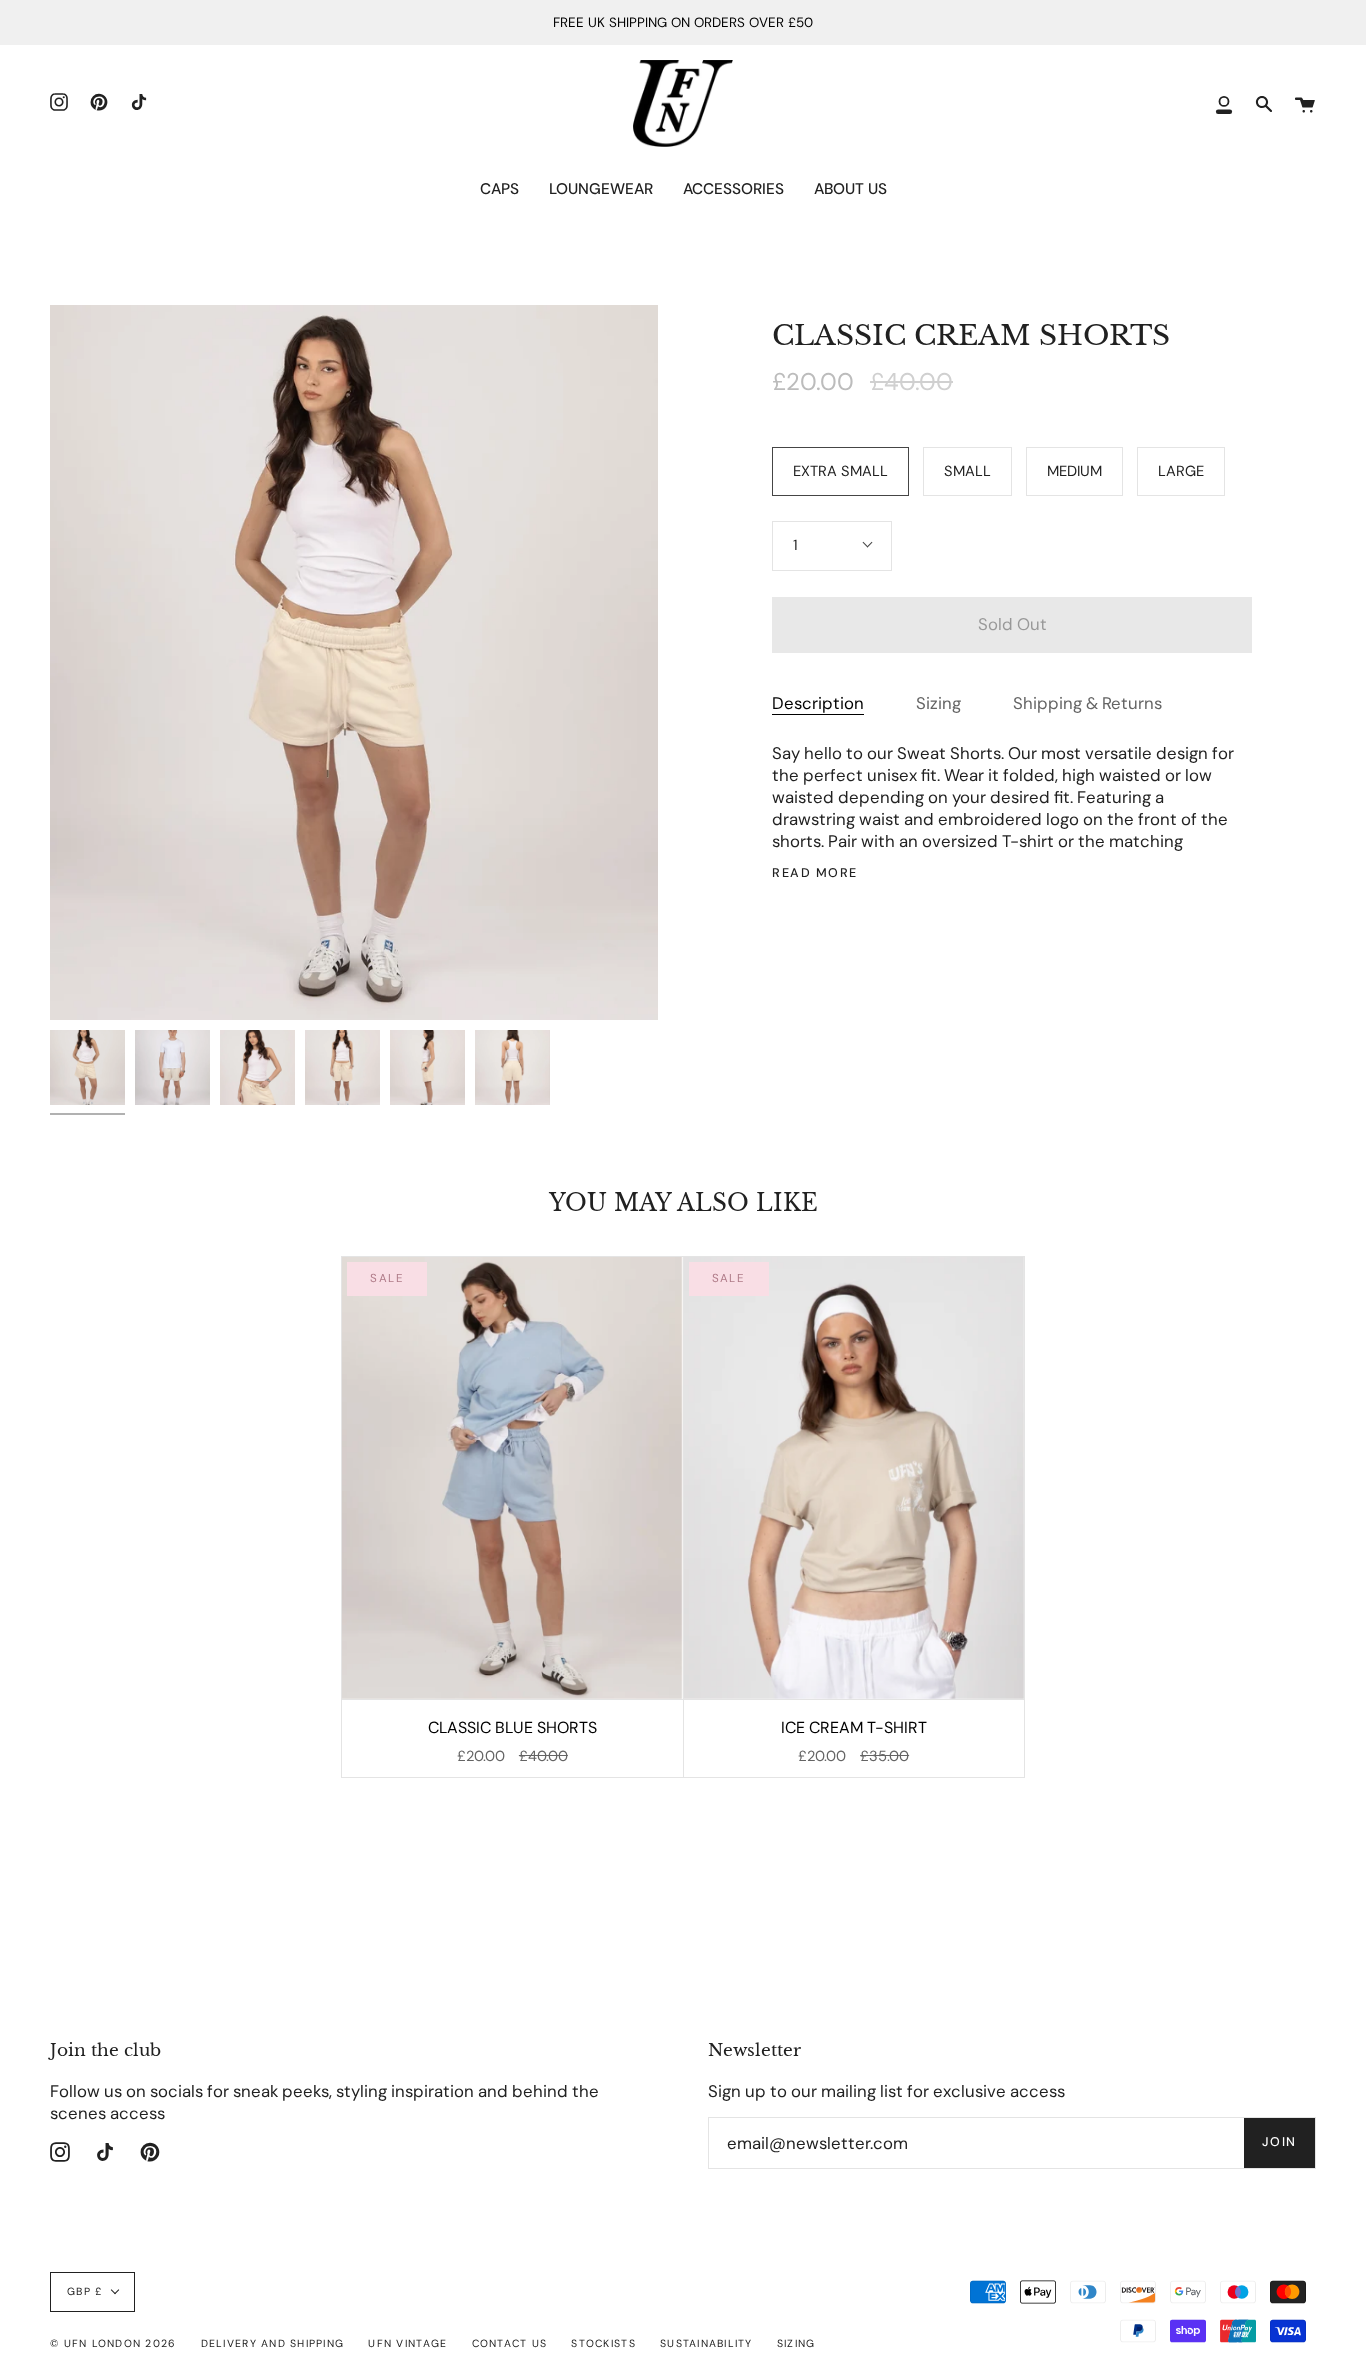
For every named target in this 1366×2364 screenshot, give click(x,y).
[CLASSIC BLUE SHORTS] (512, 1478)
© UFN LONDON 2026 (113, 2343)
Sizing (938, 703)
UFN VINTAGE (407, 2343)
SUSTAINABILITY (706, 2343)
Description (818, 703)
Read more (815, 873)
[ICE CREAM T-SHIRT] (854, 1478)
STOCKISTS (603, 2343)
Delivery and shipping (272, 2343)
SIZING (796, 2343)
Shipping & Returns (1087, 703)
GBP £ (84, 2291)
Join (1279, 2142)
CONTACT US (510, 2343)
